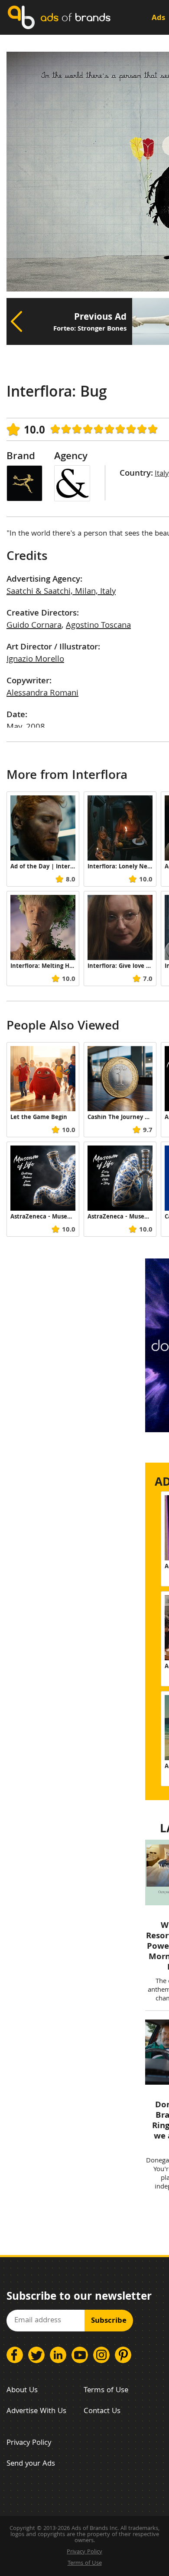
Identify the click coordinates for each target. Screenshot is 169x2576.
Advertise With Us (36, 2412)
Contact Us (102, 2412)
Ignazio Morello (35, 660)
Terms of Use (106, 2391)
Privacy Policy (29, 2443)
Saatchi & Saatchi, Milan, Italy (61, 592)
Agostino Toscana (98, 626)
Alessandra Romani (42, 694)
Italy (162, 474)
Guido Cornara (34, 626)
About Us (22, 2391)
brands (75, 17)
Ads (158, 18)
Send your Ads (31, 2464)
